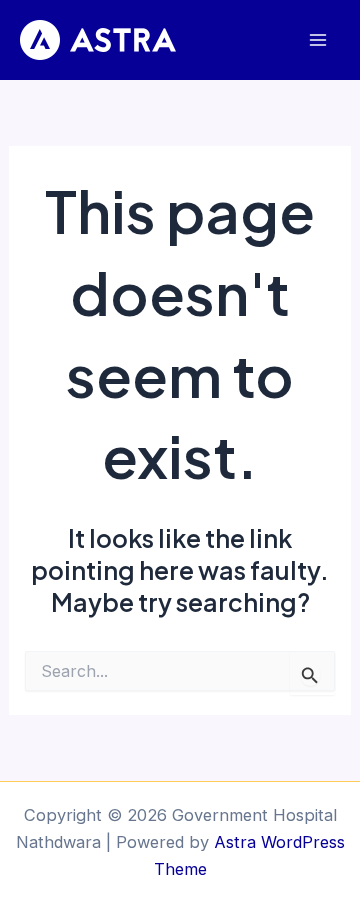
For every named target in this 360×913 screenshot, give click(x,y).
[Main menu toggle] (317, 40)
